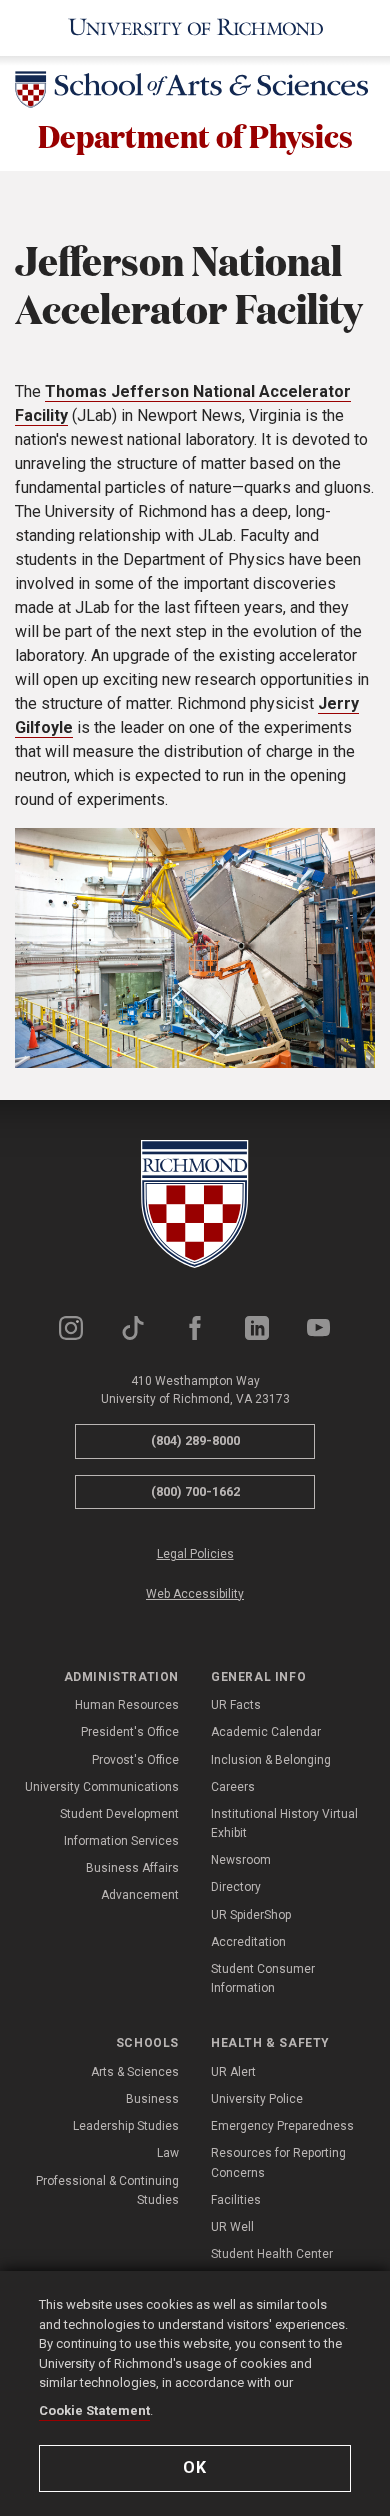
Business (152, 2099)
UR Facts (236, 1705)
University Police (257, 2099)
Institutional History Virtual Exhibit (284, 1823)
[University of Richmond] (195, 28)
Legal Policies (195, 1554)
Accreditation (248, 1942)
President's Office (130, 1732)
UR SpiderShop (251, 1915)
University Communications (102, 1787)
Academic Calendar (266, 1732)
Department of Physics (195, 135)
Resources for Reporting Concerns (278, 2162)
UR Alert (233, 2072)
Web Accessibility (195, 1594)
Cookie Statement (94, 2410)
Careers (233, 1787)
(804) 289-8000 (195, 1440)
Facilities (236, 2200)
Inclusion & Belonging (271, 1760)
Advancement (140, 1895)
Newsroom (241, 1860)
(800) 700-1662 (195, 1491)
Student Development (119, 1814)
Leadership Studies (126, 2126)
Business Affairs (132, 1868)
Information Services (121, 1841)
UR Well (232, 2227)
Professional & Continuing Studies (107, 2190)
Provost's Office (135, 1760)
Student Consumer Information (263, 1978)
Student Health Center (272, 2254)
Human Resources (127, 1705)
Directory (236, 1887)
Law (168, 2153)
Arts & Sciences (135, 2072)
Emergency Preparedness (282, 2126)
